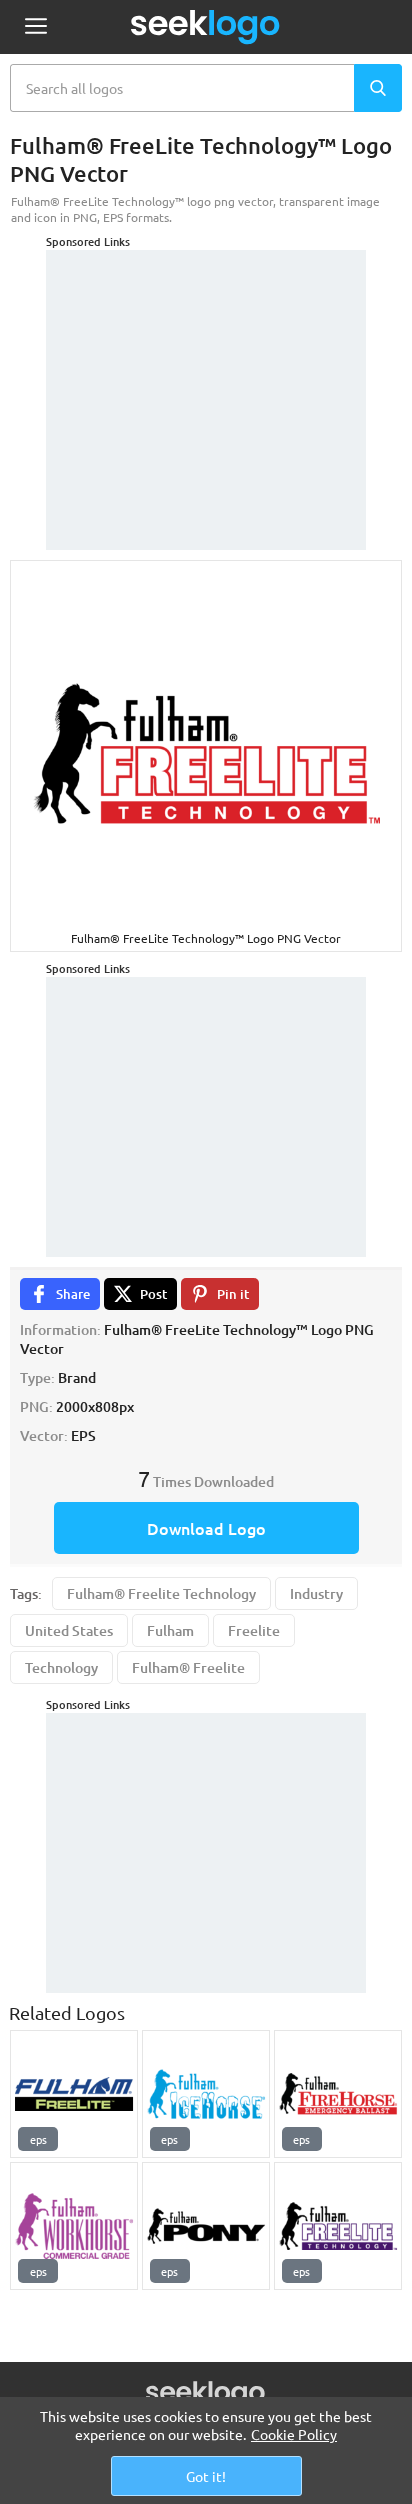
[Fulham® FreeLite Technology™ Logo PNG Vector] (338, 2226)
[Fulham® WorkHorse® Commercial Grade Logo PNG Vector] (74, 2226)
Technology (61, 1667)
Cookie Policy (294, 2434)
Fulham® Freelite (188, 1667)
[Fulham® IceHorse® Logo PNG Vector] (206, 2094)
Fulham (170, 1630)
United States (69, 1630)
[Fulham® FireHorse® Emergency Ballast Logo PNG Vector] (338, 2094)
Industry (316, 1593)
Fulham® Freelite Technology (161, 1593)
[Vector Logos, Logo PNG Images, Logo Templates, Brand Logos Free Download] (206, 27)
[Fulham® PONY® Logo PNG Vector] (206, 2226)
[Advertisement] (206, 375)
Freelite (254, 1630)
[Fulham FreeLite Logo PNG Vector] (74, 2094)
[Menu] (35, 27)
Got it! (206, 2476)
